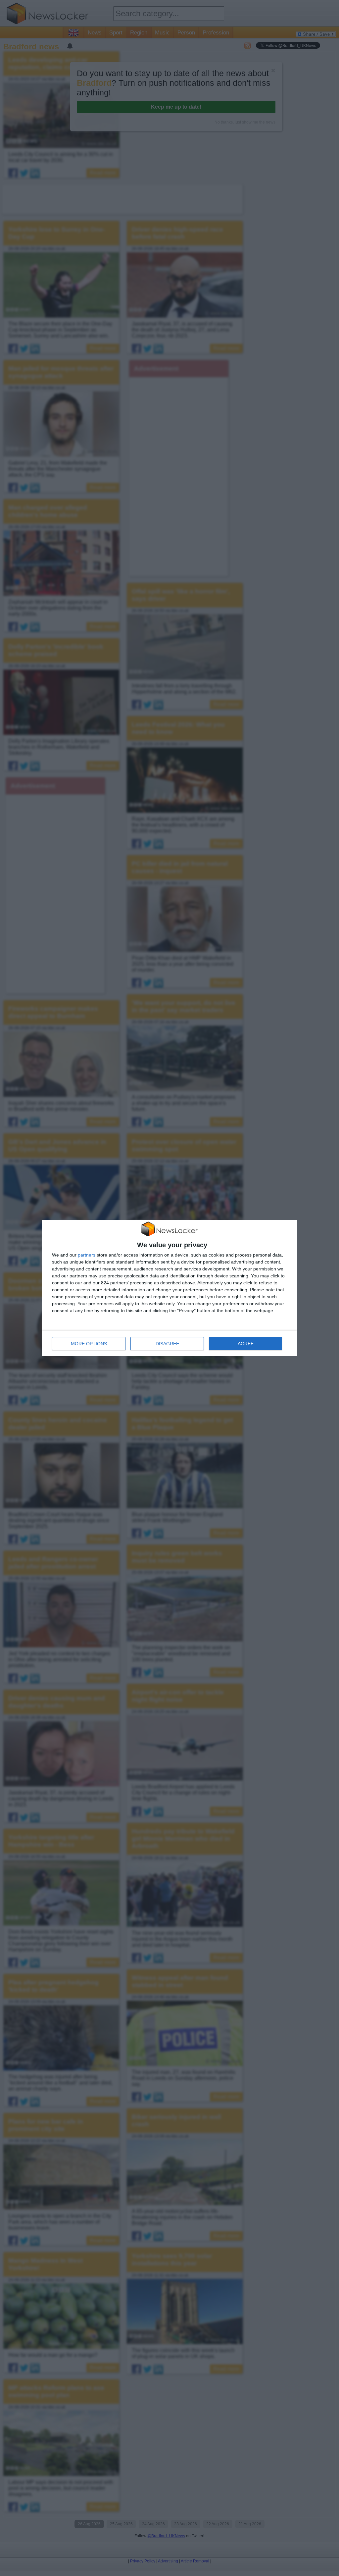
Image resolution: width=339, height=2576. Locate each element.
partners (87, 1255)
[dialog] (169, 1288)
